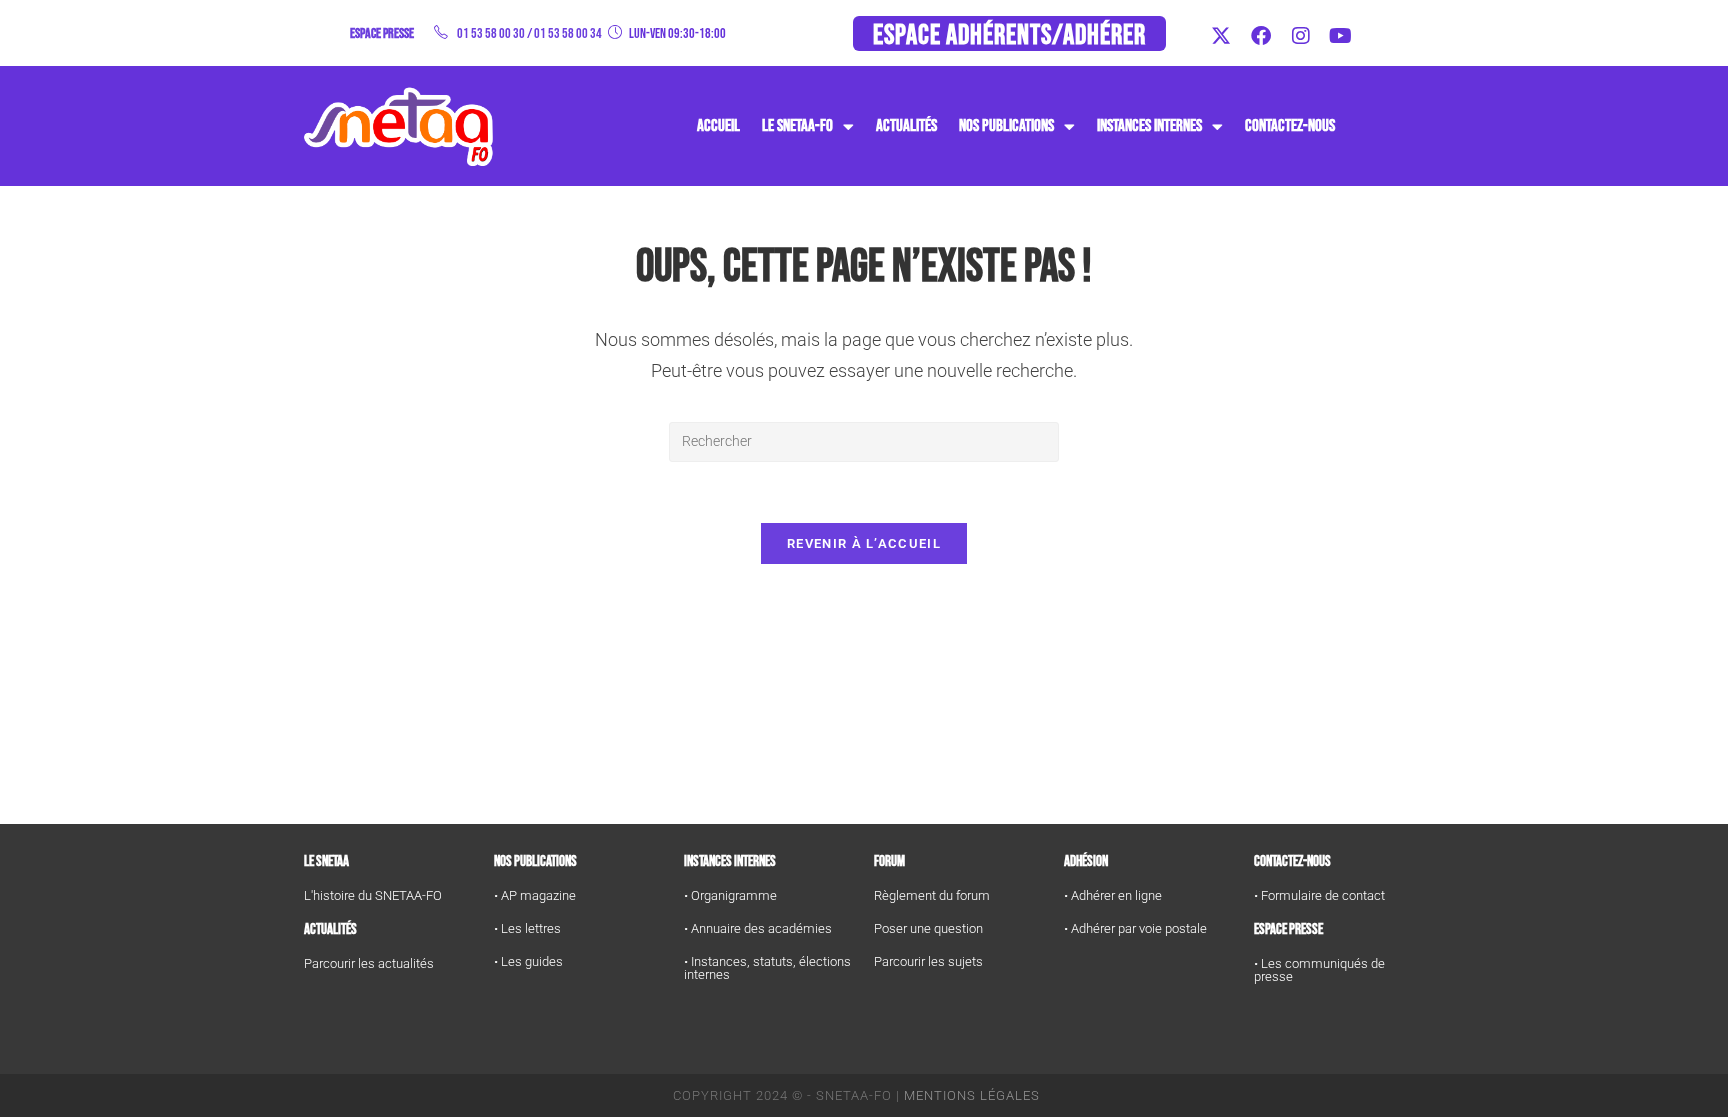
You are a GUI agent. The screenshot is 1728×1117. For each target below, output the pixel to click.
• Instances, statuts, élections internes (767, 968)
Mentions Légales (972, 1095)
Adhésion (1086, 861)
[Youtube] (1341, 36)
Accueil (718, 126)
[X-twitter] (1221, 36)
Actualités (906, 126)
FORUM (889, 861)
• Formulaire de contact (1319, 895)
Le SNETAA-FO (797, 126)
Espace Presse (1288, 929)
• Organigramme (730, 895)
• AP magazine (535, 895)
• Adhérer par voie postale (1135, 928)
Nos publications (1006, 126)
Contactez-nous (1290, 126)
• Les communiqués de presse (1319, 970)
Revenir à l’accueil (864, 543)
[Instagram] (1301, 36)
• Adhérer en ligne (1113, 895)
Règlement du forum (932, 895)
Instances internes (730, 861)
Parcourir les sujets (928, 961)
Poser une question (928, 928)
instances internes (1149, 126)
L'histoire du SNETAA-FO (373, 895)
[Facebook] (1261, 36)
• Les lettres (527, 928)
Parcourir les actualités (369, 963)
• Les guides (528, 961)
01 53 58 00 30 (491, 33)
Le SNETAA (326, 861)
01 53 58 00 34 (568, 33)
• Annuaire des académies (758, 928)
